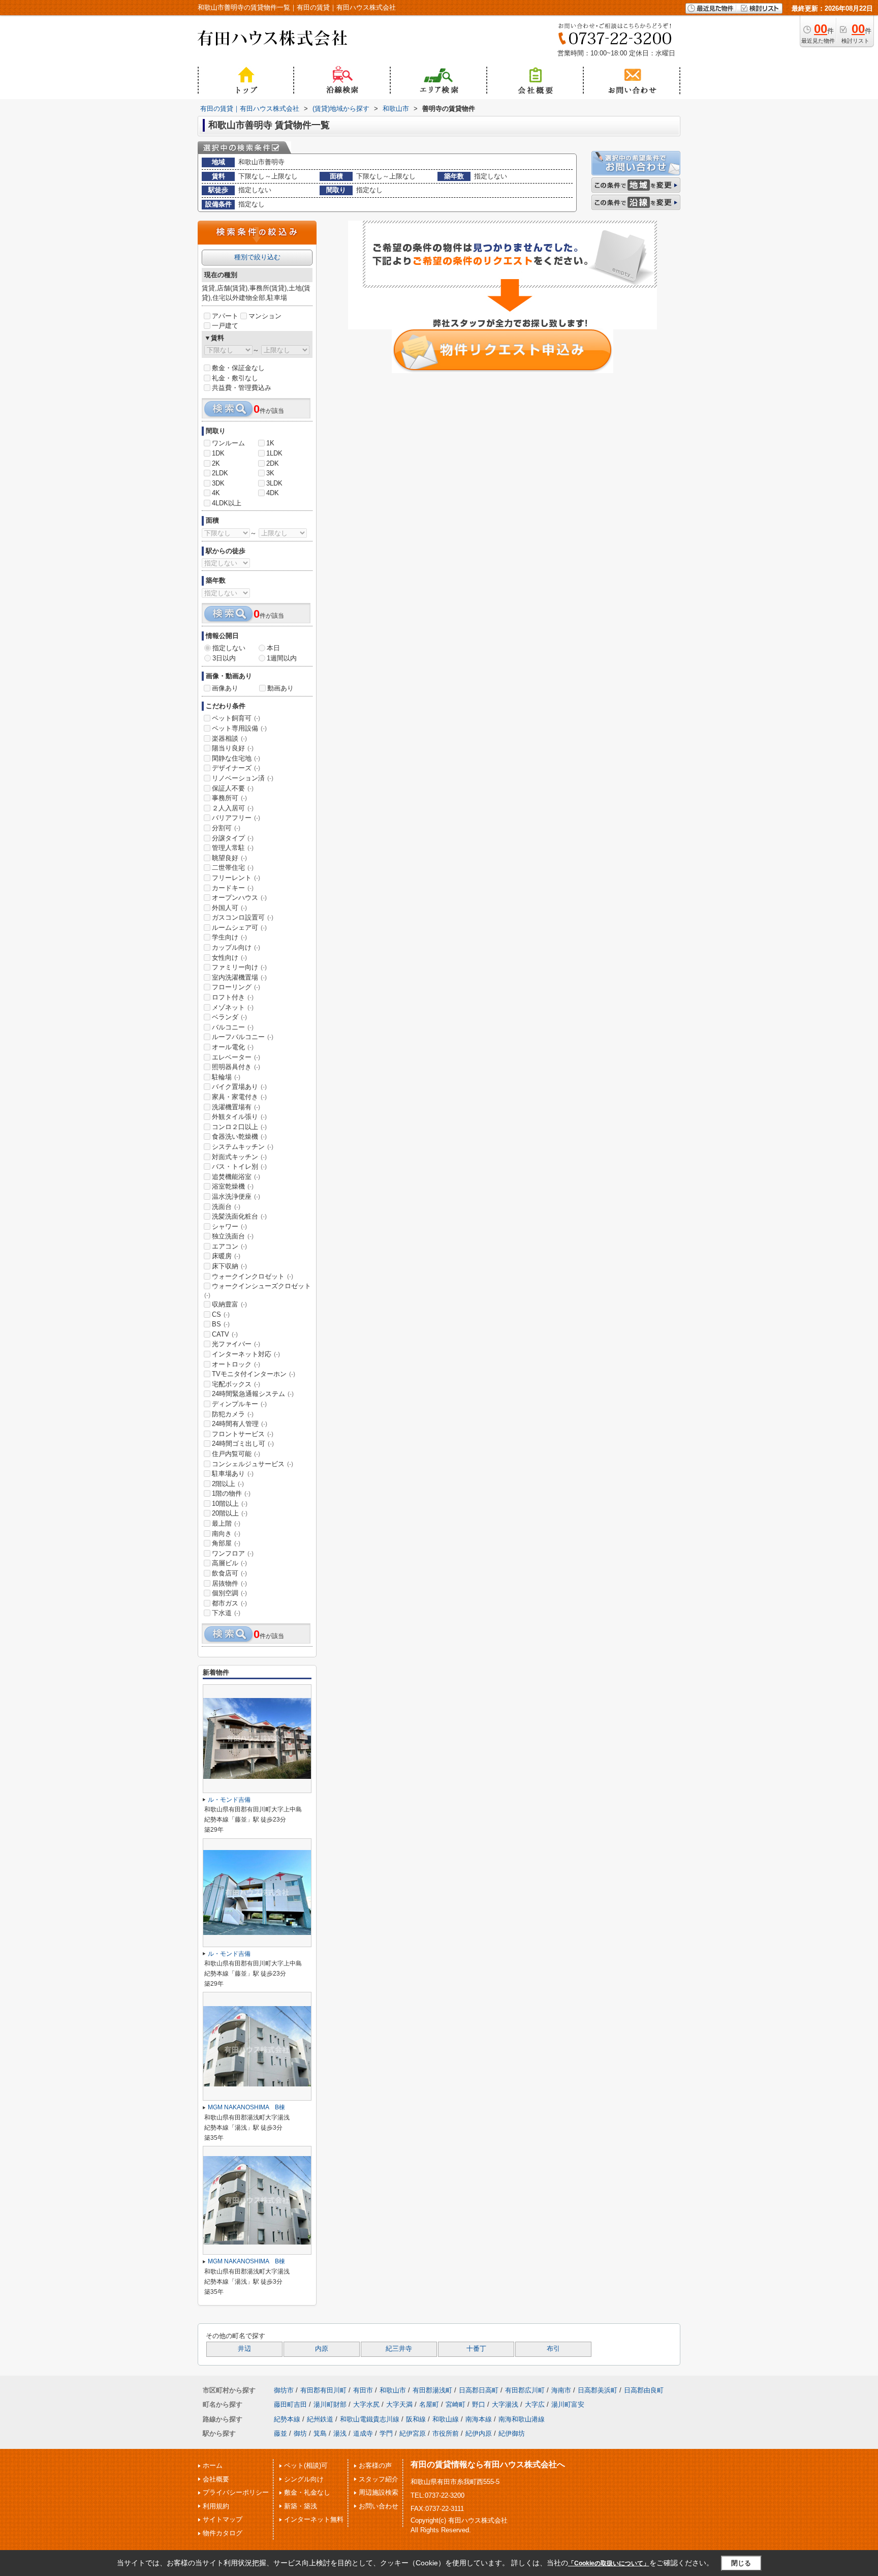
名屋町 (429, 2404)
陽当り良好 (233, 748)
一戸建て (225, 326)
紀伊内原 (479, 2433)
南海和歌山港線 (522, 2419)
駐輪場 (226, 1077)
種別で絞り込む (257, 257)
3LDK (274, 483)
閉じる (741, 2563)
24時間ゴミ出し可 (243, 1444)
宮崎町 (456, 2404)
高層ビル (229, 1563)
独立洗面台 (233, 1236)
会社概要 (216, 2479)
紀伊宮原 (413, 2433)
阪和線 (416, 2419)
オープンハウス (239, 898)
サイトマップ (223, 2519)
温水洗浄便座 (236, 1196)
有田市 (363, 2390)
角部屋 (226, 1543)
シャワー (229, 1226)
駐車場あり (233, 1474)
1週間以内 (282, 658)
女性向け (229, 958)
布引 (553, 2349)
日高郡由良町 (644, 2390)
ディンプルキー (239, 1404)
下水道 (226, 1613)
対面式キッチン (239, 1157)
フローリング (236, 987)
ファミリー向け (239, 967)
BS (221, 1324)
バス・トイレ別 (239, 1166)
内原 (322, 2349)
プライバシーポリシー (236, 2492)
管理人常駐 (233, 848)
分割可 (226, 828)
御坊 (300, 2433)
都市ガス (229, 1603)
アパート (225, 316)
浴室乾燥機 (233, 1186)
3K (270, 473)
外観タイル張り (239, 1117)
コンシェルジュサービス (253, 1464)
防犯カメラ (233, 1414)
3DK (218, 483)
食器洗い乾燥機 (239, 1137)
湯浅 (340, 2433)
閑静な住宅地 (236, 758)
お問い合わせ (379, 2506)
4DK (273, 493)
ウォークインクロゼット (253, 1276)
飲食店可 (229, 1573)
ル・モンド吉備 (229, 1800)
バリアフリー (236, 818)
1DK (218, 453)
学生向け (229, 937)
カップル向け (236, 947)
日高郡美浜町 (598, 2390)
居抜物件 (229, 1583)
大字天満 (399, 2404)
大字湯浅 (505, 2404)
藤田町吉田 (290, 2404)
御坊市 (284, 2390)
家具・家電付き (239, 1097)
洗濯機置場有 (236, 1107)
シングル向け (304, 2479)
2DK (273, 463)
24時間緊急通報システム (253, 1394)
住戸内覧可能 (236, 1454)
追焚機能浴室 (236, 1177)
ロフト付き (233, 997)
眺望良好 (229, 858)
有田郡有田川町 (323, 2390)
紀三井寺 (399, 2349)
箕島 (320, 2433)
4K (216, 493)
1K (270, 443)
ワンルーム (228, 443)
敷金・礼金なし (307, 2492)
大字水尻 (366, 2404)
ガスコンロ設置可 (243, 917)
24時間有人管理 (240, 1424)
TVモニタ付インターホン (254, 1374)
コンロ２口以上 (239, 1127)
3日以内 (224, 658)
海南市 (561, 2390)
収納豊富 (229, 1304)
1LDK (274, 453)
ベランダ (229, 1017)
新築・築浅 (301, 2506)
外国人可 (229, 908)
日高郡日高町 (479, 2390)
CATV (225, 1334)
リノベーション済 (243, 778)
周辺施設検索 (379, 2492)
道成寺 (363, 2433)
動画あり (280, 688)
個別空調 (229, 1593)
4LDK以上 (227, 503)
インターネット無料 (314, 2519)
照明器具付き (236, 1067)
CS (221, 1314)
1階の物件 (231, 1493)
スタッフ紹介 (379, 2479)
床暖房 (226, 1256)
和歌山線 (446, 2419)
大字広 (535, 2404)
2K (216, 463)
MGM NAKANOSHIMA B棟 (249, 2107)
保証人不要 (233, 788)
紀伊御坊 (512, 2433)
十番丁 (476, 2349)
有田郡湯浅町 (432, 2390)
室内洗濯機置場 (239, 977)
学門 (386, 2433)
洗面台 (226, 1207)
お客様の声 (375, 2465)
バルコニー (233, 1027)
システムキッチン (243, 1147)
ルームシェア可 (239, 928)
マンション (265, 316)
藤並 (280, 2433)
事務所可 (229, 798)
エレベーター (236, 1057)
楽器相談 (229, 738)
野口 (479, 2404)
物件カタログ (223, 2533)
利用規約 (216, 2506)
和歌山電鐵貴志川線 (370, 2419)
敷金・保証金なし (238, 368)
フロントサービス (243, 1434)
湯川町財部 (330, 2404)
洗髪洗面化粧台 (239, 1216)
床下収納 (229, 1266)
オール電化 (233, 1047)
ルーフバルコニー (243, 1037)
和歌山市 (393, 2390)
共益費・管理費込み (242, 388)
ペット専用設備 (239, 728)
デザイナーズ (236, 768)
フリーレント (236, 878)
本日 (273, 648)
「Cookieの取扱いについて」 (609, 2563)
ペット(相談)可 (306, 2465)
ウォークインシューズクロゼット (258, 1290)
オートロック (236, 1364)
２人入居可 (233, 808)
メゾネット (233, 1007)
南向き (226, 1534)
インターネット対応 (246, 1354)
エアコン (229, 1246)
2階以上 (228, 1484)
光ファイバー (236, 1344)
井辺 (244, 2349)
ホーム (213, 2465)
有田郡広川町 (525, 2390)
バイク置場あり (239, 1087)
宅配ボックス (236, 1384)
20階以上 (230, 1513)
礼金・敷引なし (235, 378)
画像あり (225, 688)
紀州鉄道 (320, 2419)
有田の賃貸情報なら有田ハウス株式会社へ (488, 2464)
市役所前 (446, 2433)
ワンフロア (233, 1553)
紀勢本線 (287, 2419)
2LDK (220, 473)
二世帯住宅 (233, 868)
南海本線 (479, 2419)
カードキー (233, 888)
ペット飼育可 (236, 718)
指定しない (229, 648)
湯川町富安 (568, 2404)
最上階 (226, 1523)
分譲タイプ (233, 838)
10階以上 (230, 1504)
